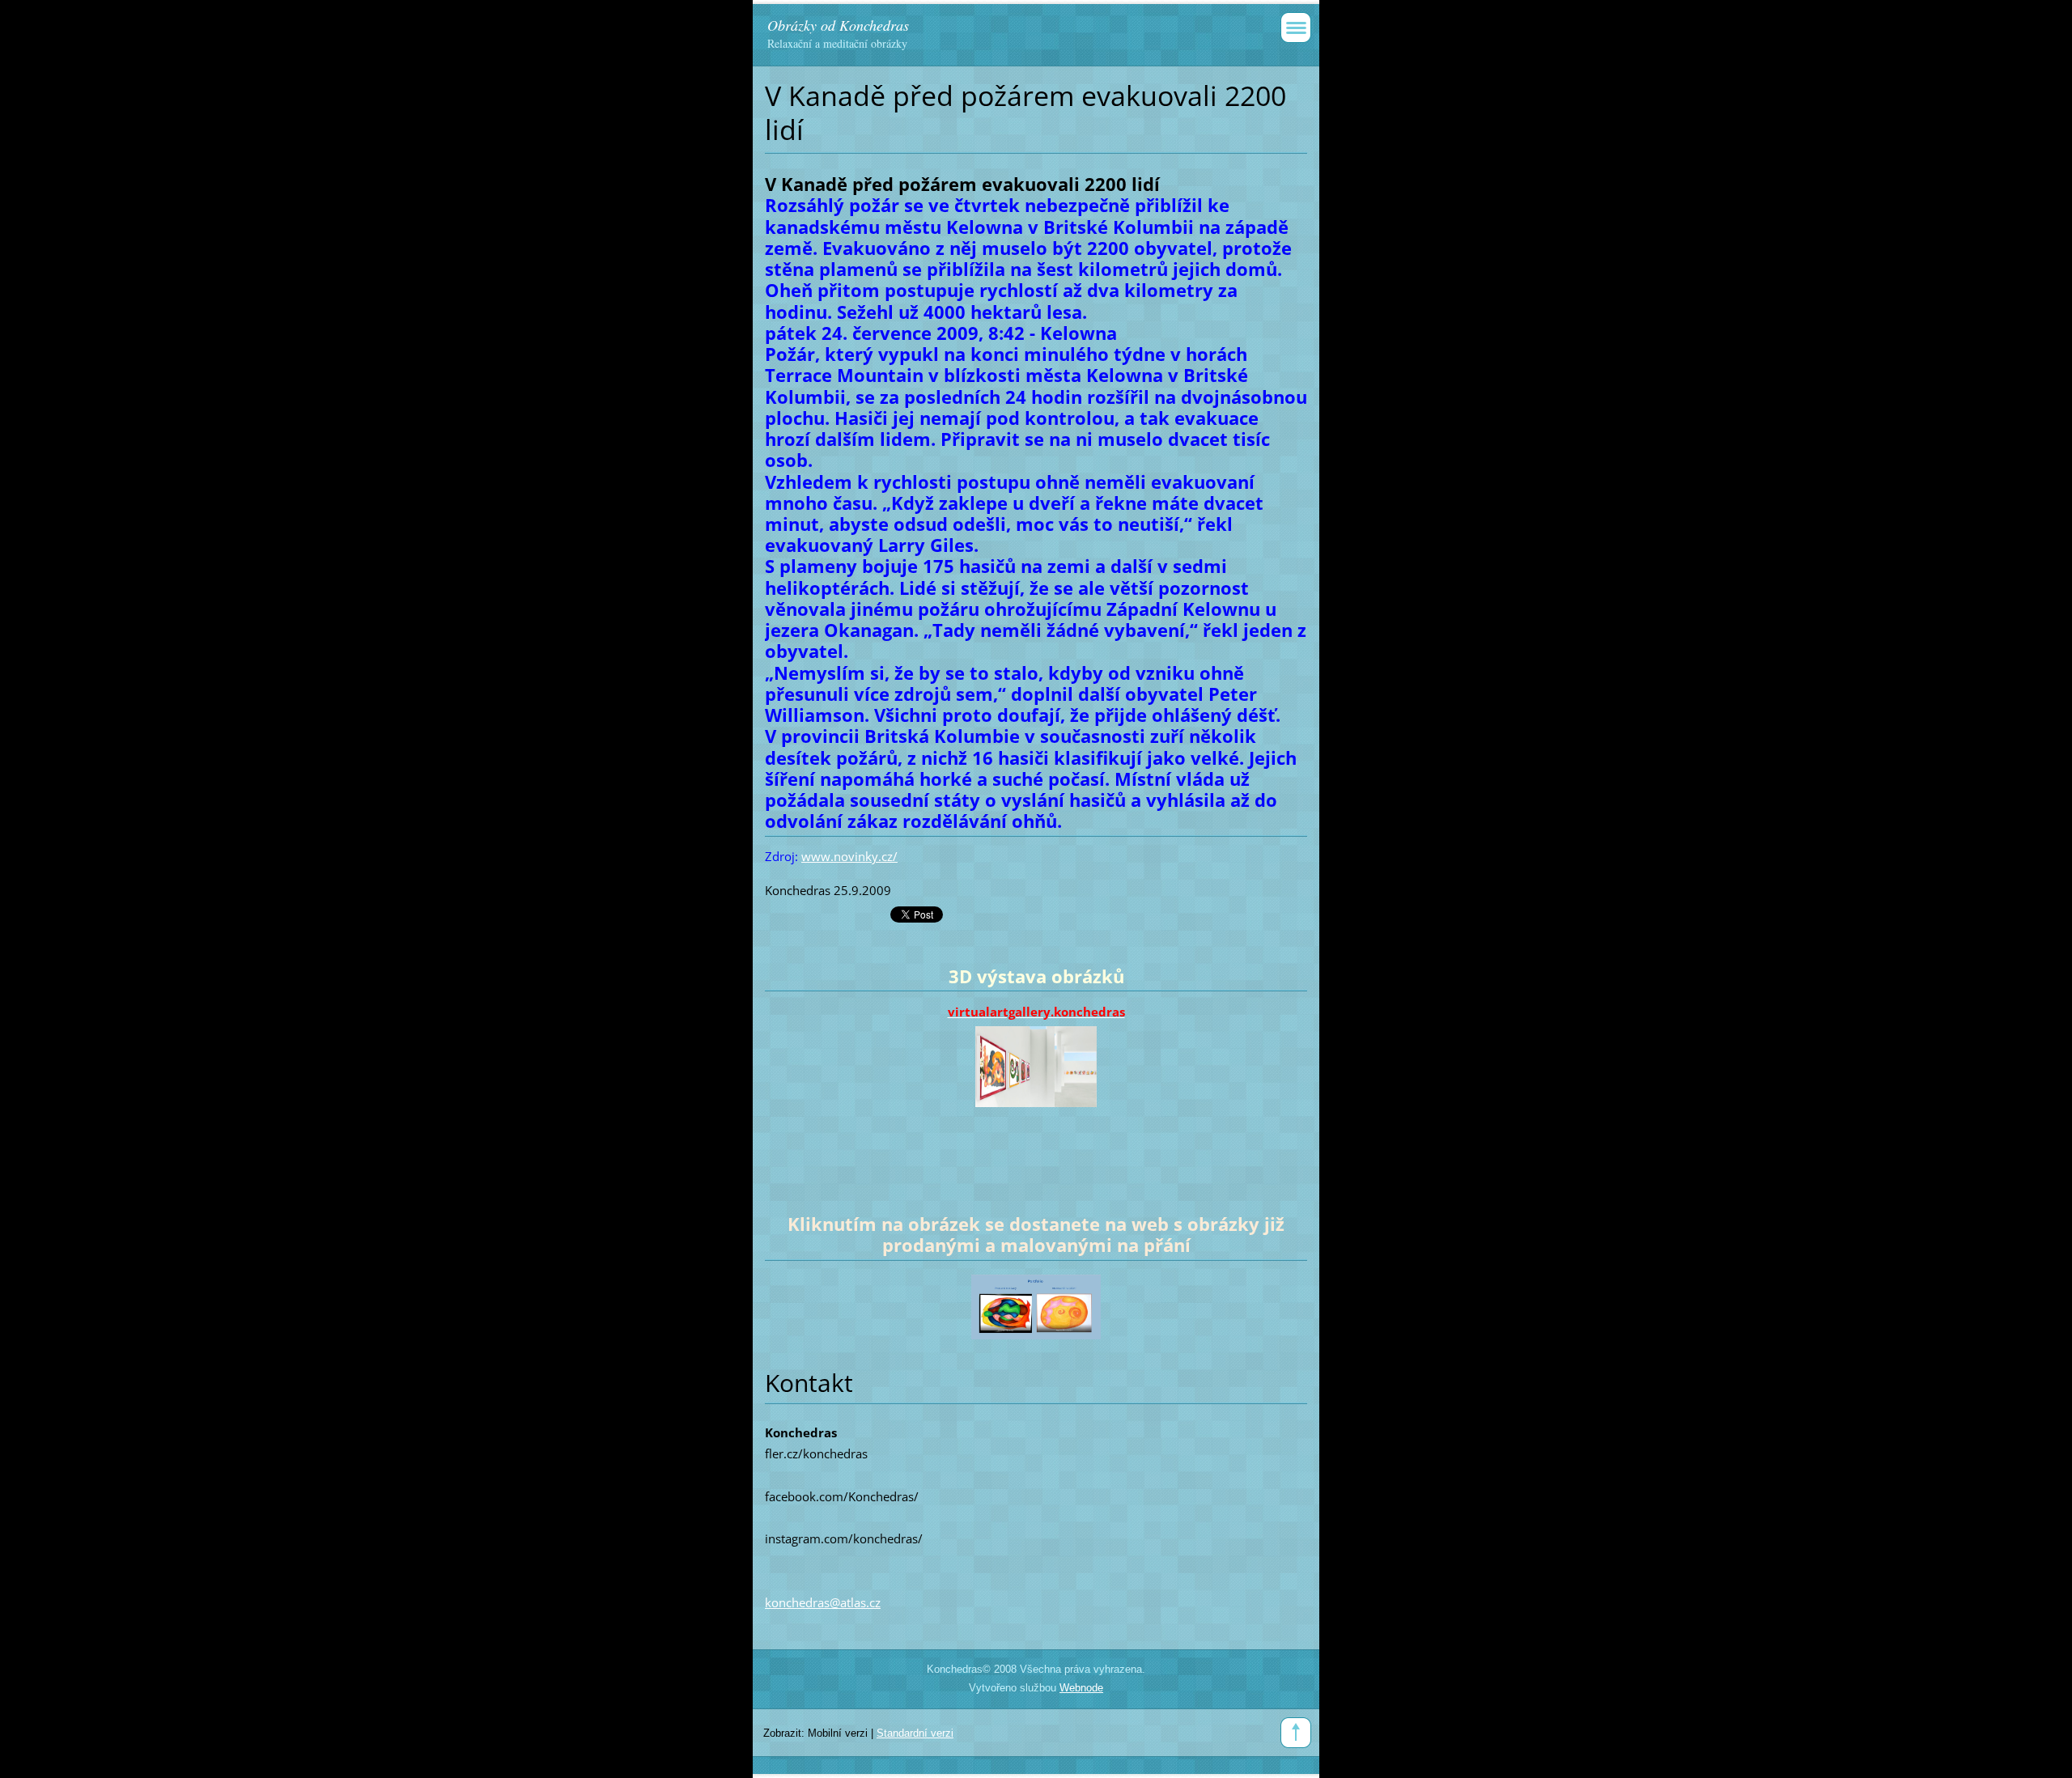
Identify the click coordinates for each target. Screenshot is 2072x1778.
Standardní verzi (915, 1733)
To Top (1296, 1733)
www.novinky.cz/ (849, 856)
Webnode (1081, 1688)
